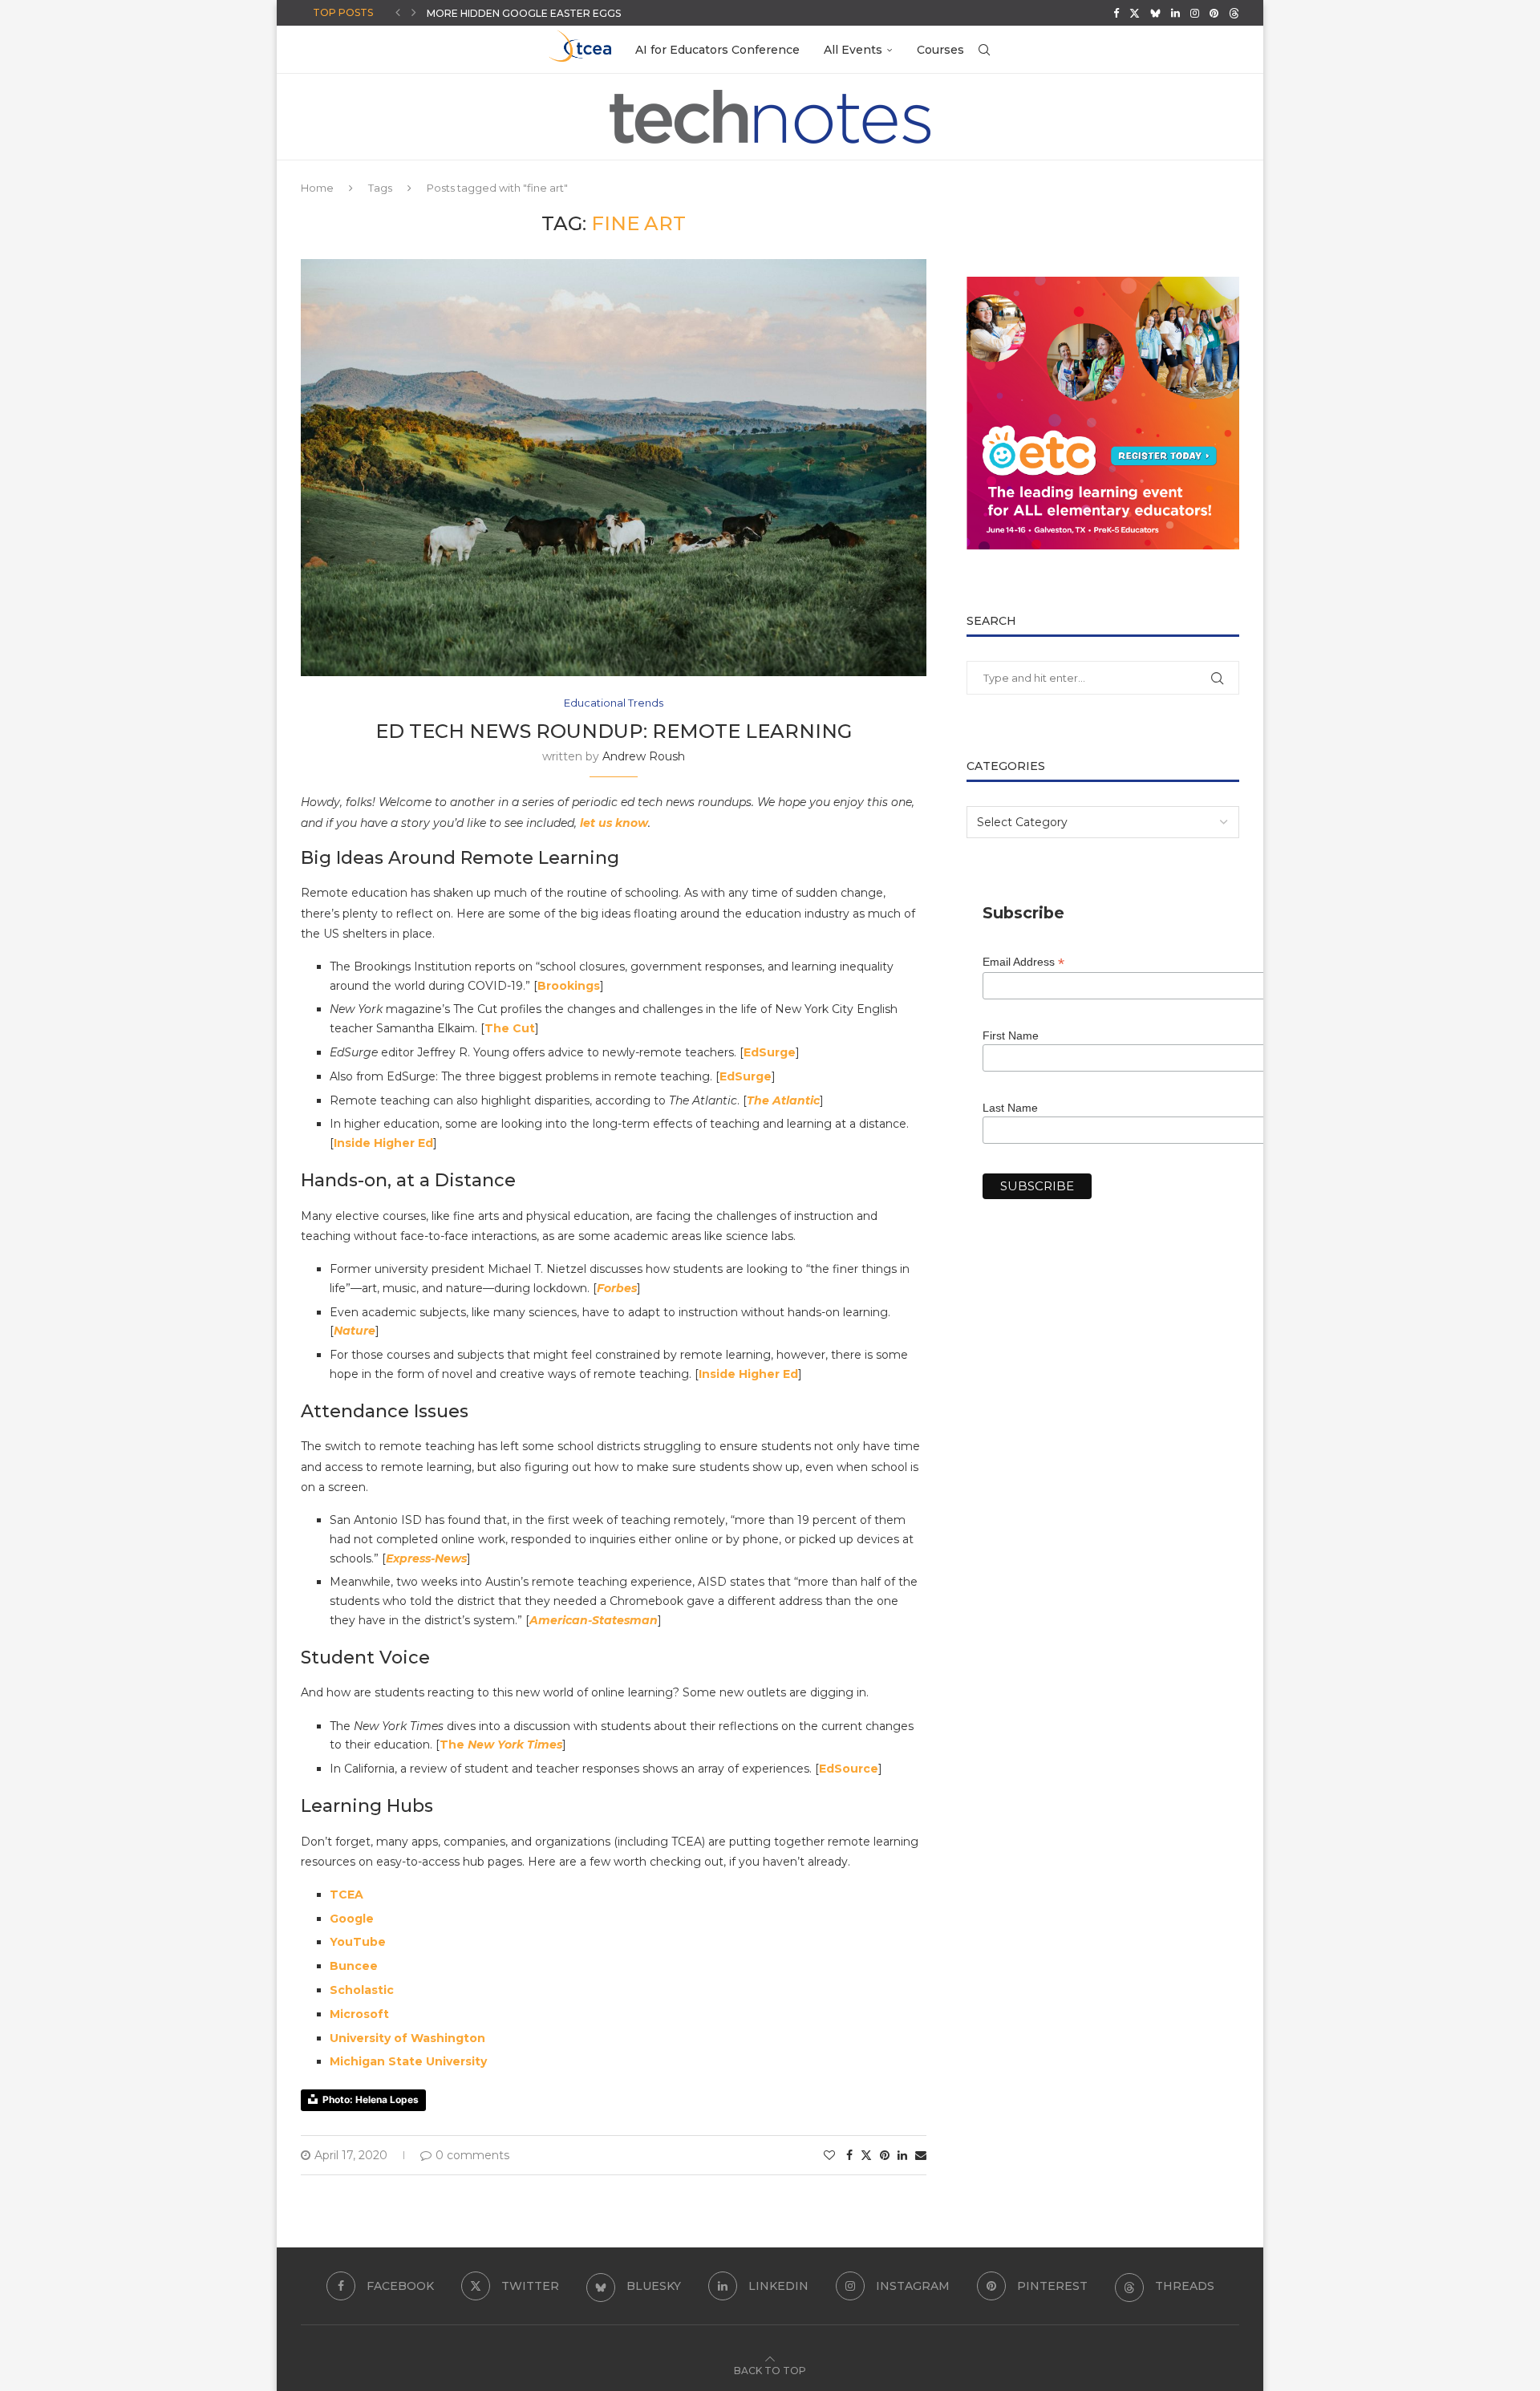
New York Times (515, 1745)
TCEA (346, 1895)
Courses (940, 50)
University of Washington (407, 2038)
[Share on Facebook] (849, 2155)
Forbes (617, 1288)
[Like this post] (829, 2155)
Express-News (426, 1558)
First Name (1011, 1035)
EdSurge (770, 1052)
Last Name (1010, 1108)
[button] (398, 13)
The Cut (510, 1028)
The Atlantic (783, 1100)
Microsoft (359, 2014)
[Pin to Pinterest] (885, 2155)
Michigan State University (408, 2061)
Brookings (569, 986)
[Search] (984, 50)
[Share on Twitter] (866, 2155)
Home (317, 188)
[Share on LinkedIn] (902, 2155)
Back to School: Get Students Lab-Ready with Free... (578, 18)
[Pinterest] (1214, 13)
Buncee (354, 1966)
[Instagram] (1195, 13)
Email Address (1023, 962)
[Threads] (1234, 13)
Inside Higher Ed (383, 1143)
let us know (614, 823)
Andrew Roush (644, 756)
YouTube (358, 1942)
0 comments (472, 2155)
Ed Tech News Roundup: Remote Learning (614, 731)
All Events (853, 50)
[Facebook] (1116, 13)
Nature (355, 1331)
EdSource (849, 1769)
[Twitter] (1135, 13)
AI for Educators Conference (717, 50)
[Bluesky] (1155, 13)
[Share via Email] (921, 2155)
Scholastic (362, 1990)
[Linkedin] (1175, 13)
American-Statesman (594, 1620)
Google (352, 1919)
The (454, 1745)
